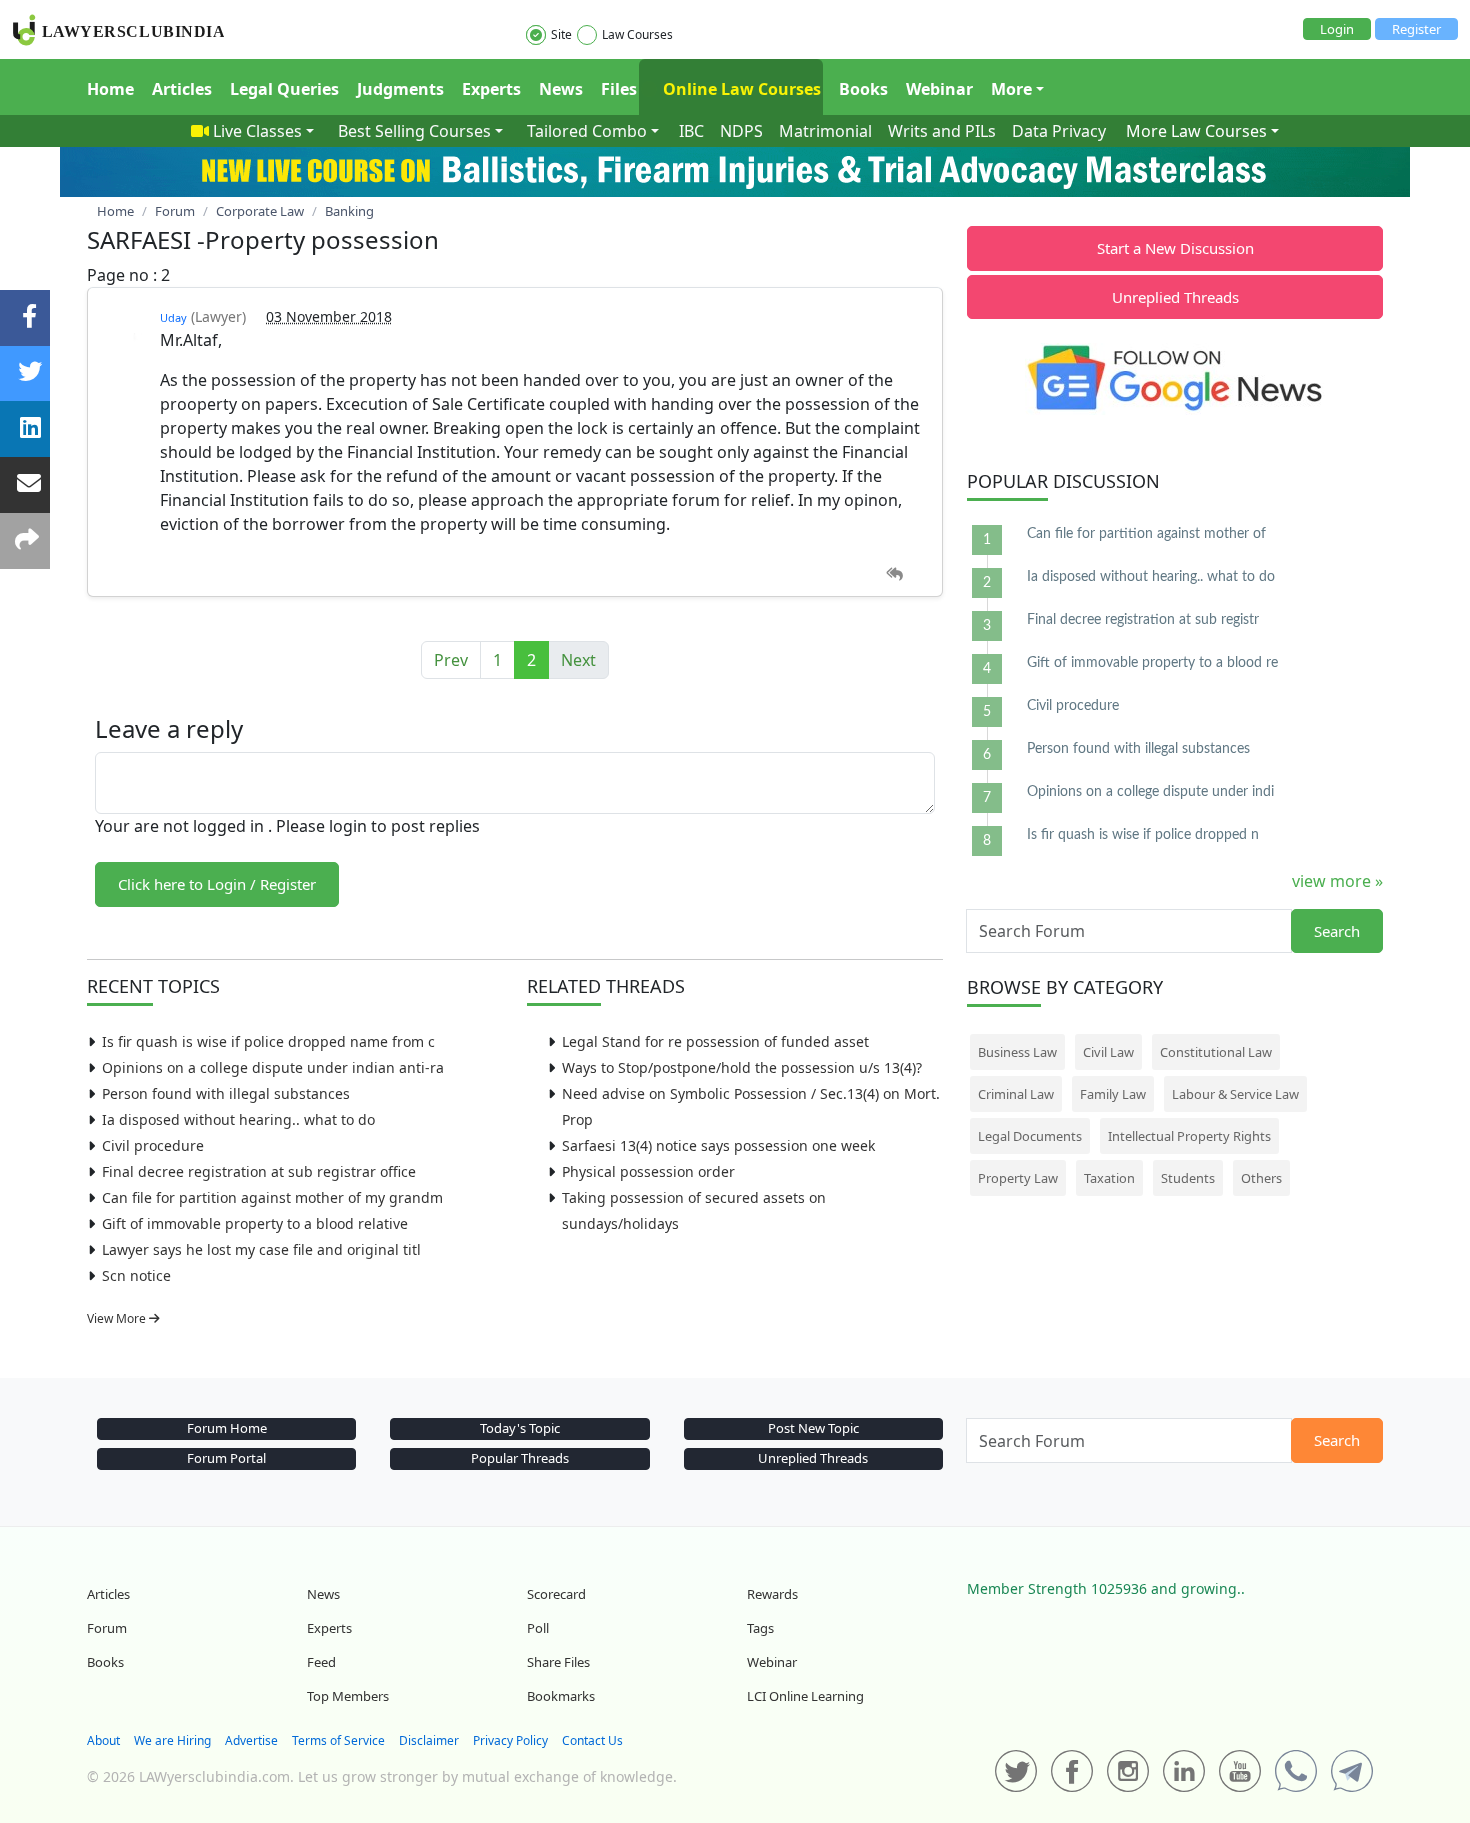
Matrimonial (825, 131)
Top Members (348, 1696)
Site (561, 34)
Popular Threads (520, 1458)
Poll (538, 1628)
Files (619, 89)
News (561, 89)
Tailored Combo (587, 131)
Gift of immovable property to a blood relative (255, 1223)
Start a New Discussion (1175, 248)
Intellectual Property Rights (1189, 1136)
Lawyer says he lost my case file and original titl (261, 1249)
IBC (691, 131)
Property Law (1018, 1178)
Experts (491, 89)
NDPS (741, 131)
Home (110, 89)
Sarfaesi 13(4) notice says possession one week (718, 1145)
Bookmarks (561, 1696)
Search (1337, 931)
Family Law (1113, 1094)
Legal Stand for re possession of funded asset (715, 1041)
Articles (182, 89)
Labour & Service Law (1235, 1094)
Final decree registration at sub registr (1143, 620)
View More (118, 1318)
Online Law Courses (740, 89)
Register (1416, 29)
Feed (321, 1662)
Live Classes (257, 131)
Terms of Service (338, 1740)
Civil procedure (153, 1145)
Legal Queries (284, 89)
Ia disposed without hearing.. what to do (238, 1119)
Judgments (400, 89)
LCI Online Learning (805, 1696)
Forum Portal (226, 1458)
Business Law (1017, 1052)
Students (1188, 1178)
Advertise (251, 1740)
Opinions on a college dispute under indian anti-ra (273, 1067)
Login (1337, 29)
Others (1261, 1178)
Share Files (558, 1662)
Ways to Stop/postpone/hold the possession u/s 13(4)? (742, 1067)
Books (863, 89)
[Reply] (894, 574)
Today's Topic (520, 1428)
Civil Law (1108, 1052)
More (1011, 89)
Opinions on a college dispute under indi (1150, 792)
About (103, 1740)
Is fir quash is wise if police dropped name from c (268, 1041)
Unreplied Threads (1175, 297)
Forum (107, 1628)
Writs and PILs (942, 131)
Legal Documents (1030, 1136)
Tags (760, 1628)
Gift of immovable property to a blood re (1152, 663)
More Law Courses (1196, 131)
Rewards (772, 1594)
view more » (1337, 881)
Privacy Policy (510, 1740)
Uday (173, 317)
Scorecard (556, 1594)
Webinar (939, 89)
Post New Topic (813, 1428)
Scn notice (136, 1275)
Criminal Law (1016, 1094)
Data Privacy (1059, 131)
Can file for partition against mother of (1146, 534)
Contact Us (592, 1740)
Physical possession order (648, 1171)
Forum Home (227, 1428)
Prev (451, 660)
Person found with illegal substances (226, 1093)
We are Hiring (172, 1740)
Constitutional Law (1216, 1052)
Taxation (1109, 1178)
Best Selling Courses (414, 131)
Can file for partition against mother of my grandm (272, 1197)
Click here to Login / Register (217, 884)
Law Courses (637, 34)
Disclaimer (429, 1740)
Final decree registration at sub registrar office (259, 1171)
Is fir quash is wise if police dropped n (1143, 835)
